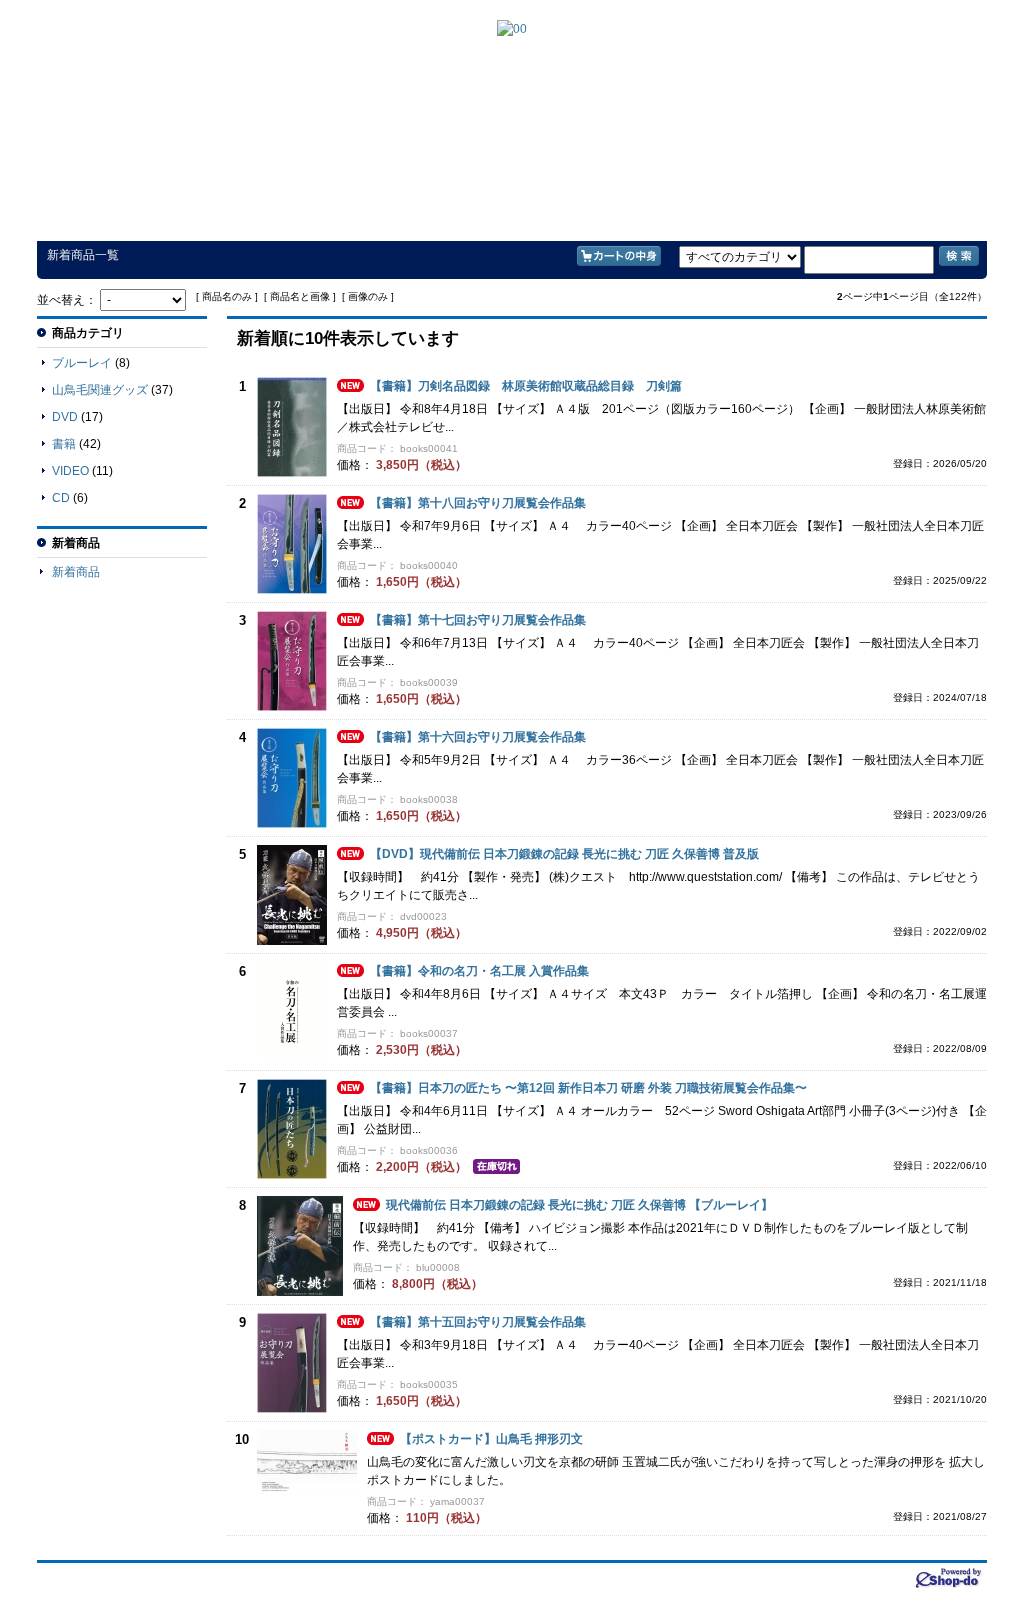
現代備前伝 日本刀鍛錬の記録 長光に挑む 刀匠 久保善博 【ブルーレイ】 (579, 1205)
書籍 (64, 444)
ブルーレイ (82, 363)
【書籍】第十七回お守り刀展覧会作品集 (478, 620)
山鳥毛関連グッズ (100, 390)
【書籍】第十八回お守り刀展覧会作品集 (478, 503)
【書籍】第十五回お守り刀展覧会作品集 (478, 1322)
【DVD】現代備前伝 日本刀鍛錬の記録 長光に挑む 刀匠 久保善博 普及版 (564, 854)
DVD (65, 417)
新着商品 (76, 572)
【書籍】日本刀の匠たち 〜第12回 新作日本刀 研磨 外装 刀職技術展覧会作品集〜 (588, 1088)
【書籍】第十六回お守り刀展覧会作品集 (478, 737)
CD (61, 498)
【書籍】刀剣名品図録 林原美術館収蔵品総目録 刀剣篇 (526, 386)
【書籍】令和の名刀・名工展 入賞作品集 (479, 971)
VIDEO (70, 471)
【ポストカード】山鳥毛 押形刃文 (491, 1439)
